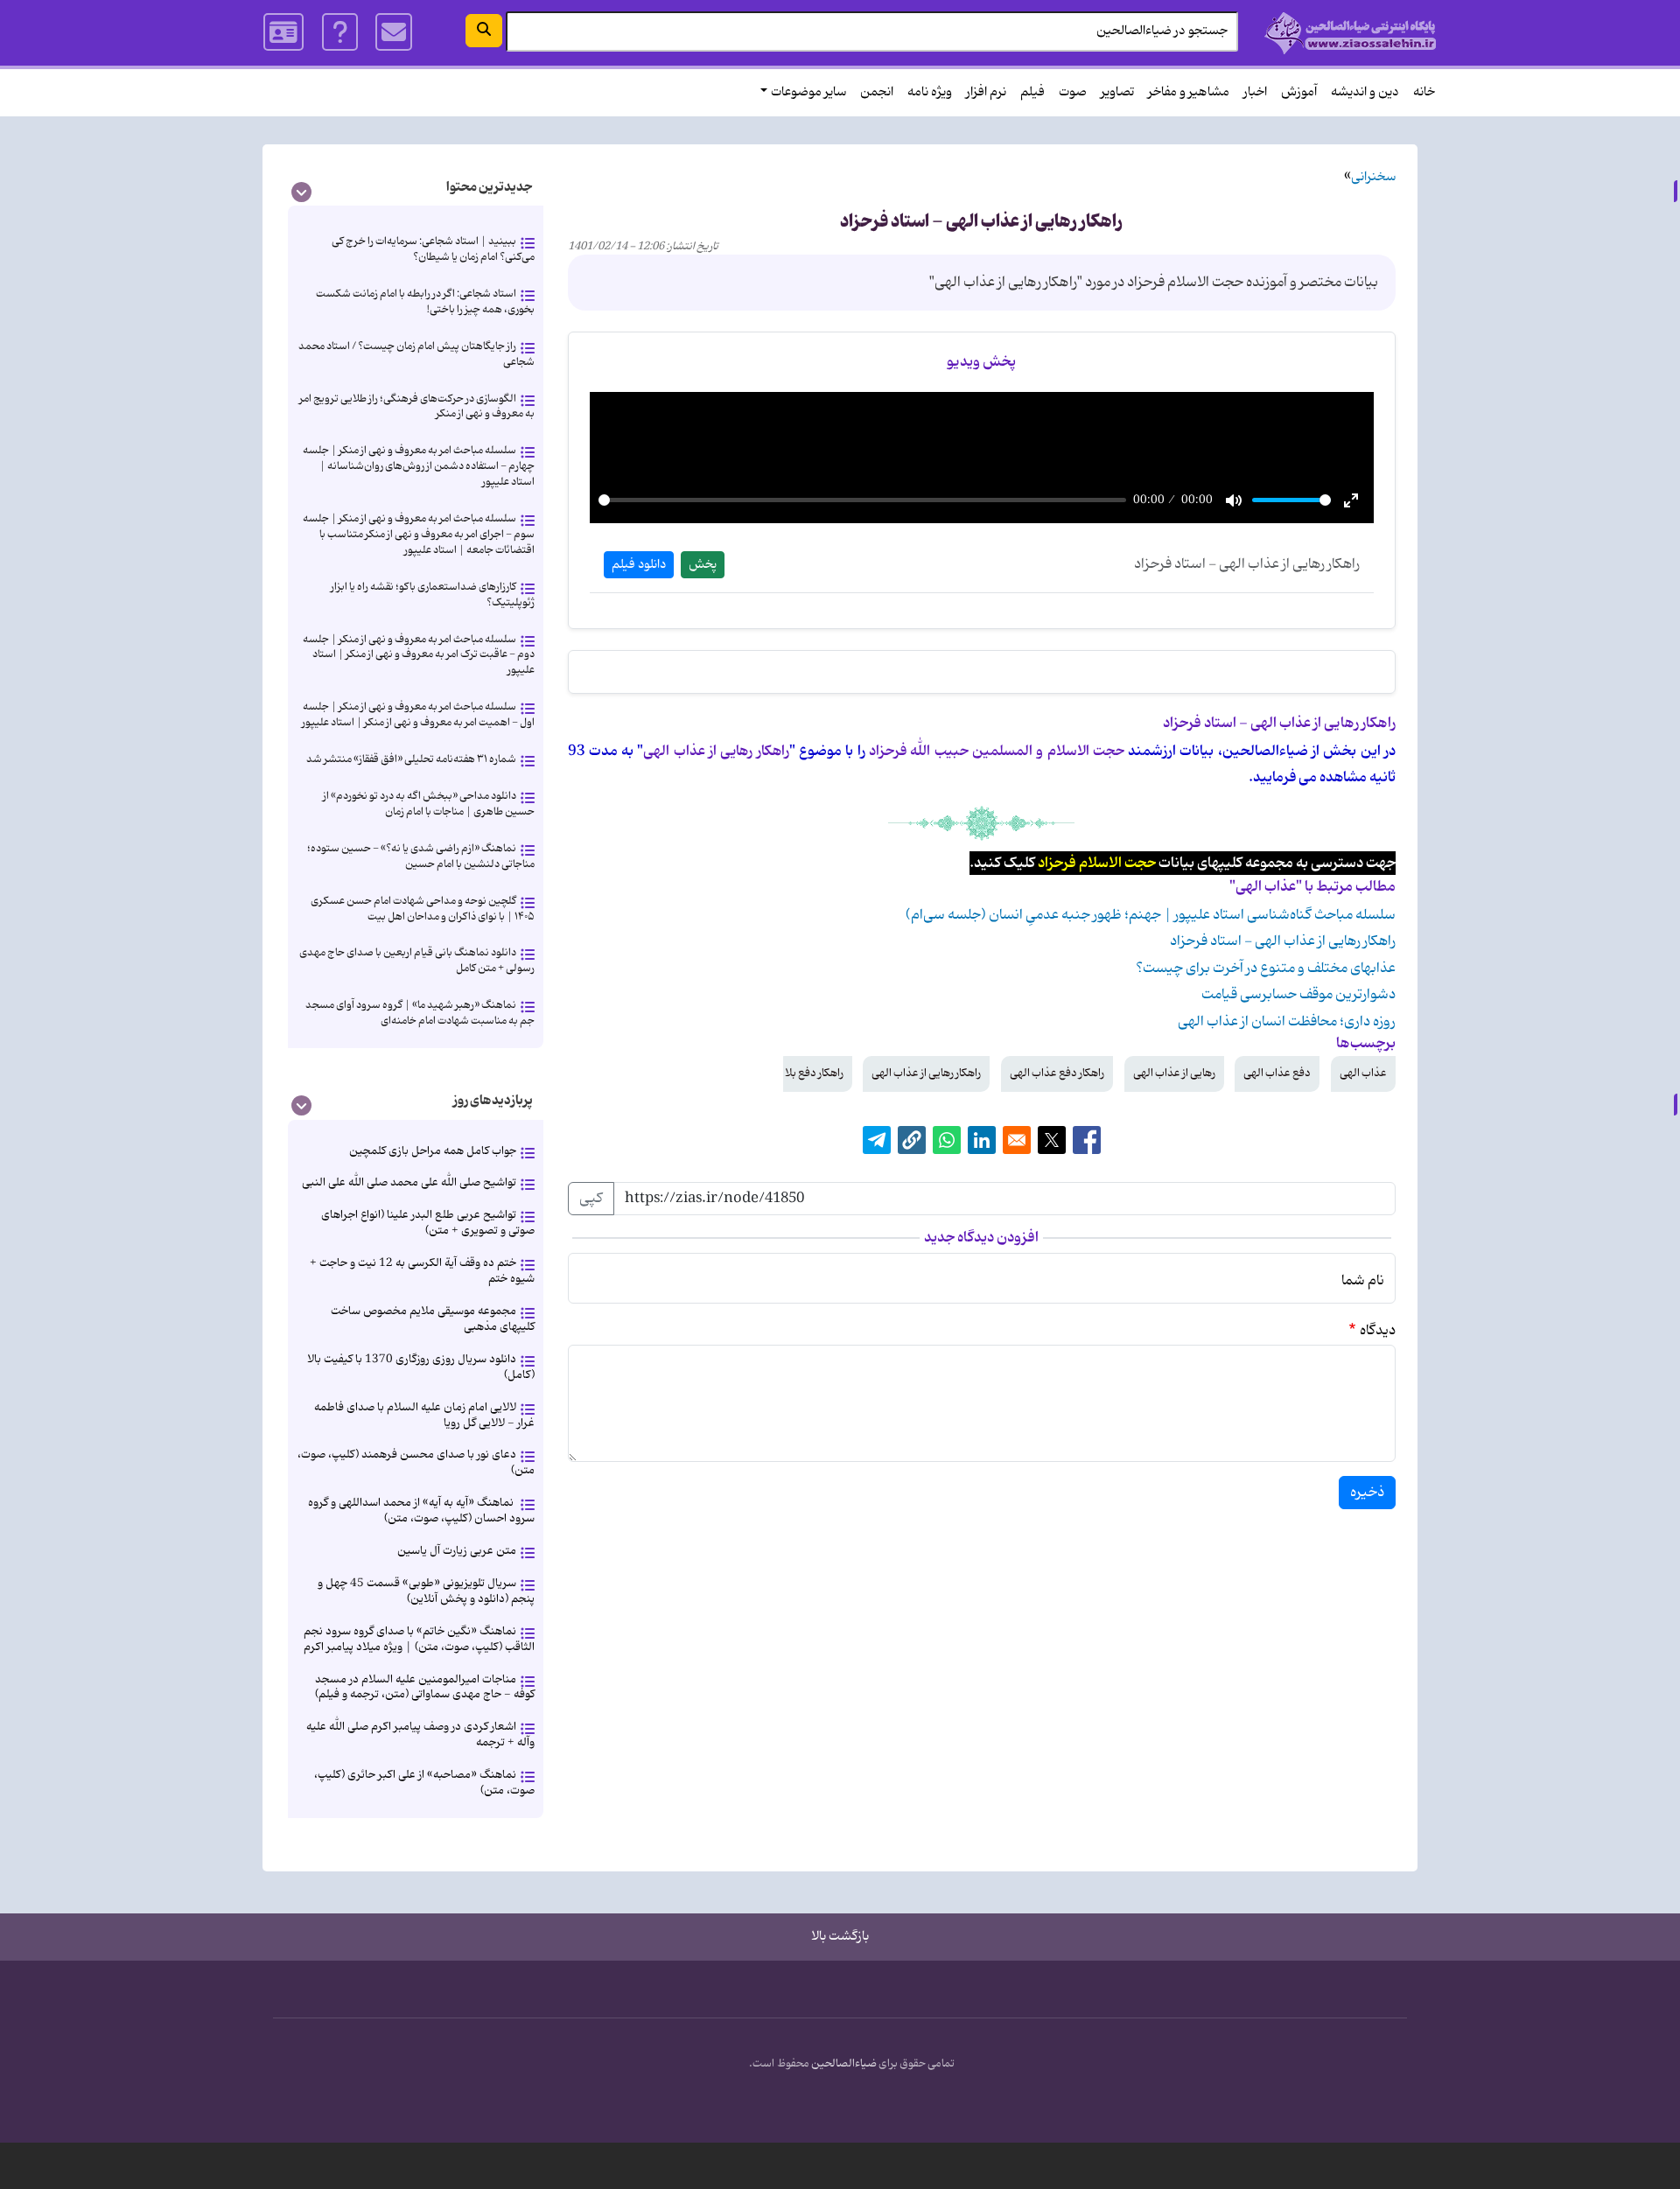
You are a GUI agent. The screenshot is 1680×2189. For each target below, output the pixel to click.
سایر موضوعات (808, 92)
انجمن (877, 92)
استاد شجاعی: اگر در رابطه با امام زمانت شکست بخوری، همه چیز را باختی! (425, 301)
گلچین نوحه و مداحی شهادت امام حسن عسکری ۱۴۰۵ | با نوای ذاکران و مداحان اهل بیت (423, 909)
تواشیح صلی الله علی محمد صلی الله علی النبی (409, 1182)
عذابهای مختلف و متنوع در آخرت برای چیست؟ (1266, 969)
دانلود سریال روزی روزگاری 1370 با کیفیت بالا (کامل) (421, 1367)
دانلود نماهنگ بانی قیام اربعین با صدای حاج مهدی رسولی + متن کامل (417, 960)
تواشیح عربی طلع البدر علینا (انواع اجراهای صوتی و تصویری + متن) (428, 1223)
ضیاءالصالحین (844, 2064)
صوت (1073, 92)
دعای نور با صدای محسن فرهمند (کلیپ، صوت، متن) (416, 1462)
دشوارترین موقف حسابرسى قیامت (1298, 995)
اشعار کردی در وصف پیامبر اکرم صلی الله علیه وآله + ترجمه (420, 1734)
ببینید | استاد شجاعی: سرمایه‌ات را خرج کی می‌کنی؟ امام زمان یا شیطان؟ (433, 249)
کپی (591, 1199)
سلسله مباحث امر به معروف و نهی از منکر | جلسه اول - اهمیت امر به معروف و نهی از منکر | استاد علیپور (418, 714)
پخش (703, 565)
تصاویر (1117, 92)
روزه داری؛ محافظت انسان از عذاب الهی (1287, 1022)
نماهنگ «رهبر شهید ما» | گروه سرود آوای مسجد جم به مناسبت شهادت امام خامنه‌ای (420, 1013)
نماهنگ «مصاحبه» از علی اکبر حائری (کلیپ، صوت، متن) (424, 1783)
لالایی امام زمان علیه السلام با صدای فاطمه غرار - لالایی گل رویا (424, 1415)
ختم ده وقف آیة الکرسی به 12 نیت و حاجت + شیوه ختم (422, 1271)
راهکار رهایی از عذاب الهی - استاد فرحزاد (1283, 941)
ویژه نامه (930, 92)
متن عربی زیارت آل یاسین (457, 1551)
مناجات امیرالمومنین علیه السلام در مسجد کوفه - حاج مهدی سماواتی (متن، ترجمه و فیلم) (425, 1687)
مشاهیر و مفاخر (1189, 92)
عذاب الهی (1363, 1073)
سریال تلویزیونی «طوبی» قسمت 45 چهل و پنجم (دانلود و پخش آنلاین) (426, 1591)
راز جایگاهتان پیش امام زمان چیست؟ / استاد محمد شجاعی (416, 354)
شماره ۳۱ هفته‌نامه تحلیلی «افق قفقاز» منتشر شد (411, 759)
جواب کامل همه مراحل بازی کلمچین (433, 1151)
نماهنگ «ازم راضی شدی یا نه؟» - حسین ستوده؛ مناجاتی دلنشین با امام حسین (421, 856)
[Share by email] (1017, 1140)
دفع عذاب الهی (1277, 1073)
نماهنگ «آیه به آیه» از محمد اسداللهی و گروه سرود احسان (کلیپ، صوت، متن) (421, 1511)
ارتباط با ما (394, 32)
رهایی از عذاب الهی (1174, 1073)
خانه (1424, 92)
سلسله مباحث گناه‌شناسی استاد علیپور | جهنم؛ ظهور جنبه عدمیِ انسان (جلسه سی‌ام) (1151, 915)
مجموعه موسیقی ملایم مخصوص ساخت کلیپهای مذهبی (433, 1319)
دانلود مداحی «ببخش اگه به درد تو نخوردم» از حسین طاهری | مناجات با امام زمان (429, 804)
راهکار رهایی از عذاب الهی (926, 1073)
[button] (912, 1140)
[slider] (863, 500)
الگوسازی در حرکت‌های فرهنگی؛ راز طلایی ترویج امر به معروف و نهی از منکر (417, 406)
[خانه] (1351, 33)
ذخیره (1367, 1493)
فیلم (1032, 92)
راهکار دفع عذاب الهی (1057, 1073)
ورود (284, 32)
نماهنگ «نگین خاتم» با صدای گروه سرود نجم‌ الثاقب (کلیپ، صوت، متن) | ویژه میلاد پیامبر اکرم (419, 1639)
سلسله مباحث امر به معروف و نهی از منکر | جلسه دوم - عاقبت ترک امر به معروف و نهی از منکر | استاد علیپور (419, 655)
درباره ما (340, 32)
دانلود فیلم (639, 565)
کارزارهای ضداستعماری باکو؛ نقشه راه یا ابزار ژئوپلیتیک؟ (433, 594)
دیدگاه (1378, 1331)
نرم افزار (986, 92)
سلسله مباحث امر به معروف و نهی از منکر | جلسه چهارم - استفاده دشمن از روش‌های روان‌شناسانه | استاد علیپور (419, 466)
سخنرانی (1373, 177)
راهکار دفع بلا (814, 1073)
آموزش (1299, 92)
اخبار (1255, 92)
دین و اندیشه (1365, 92)
